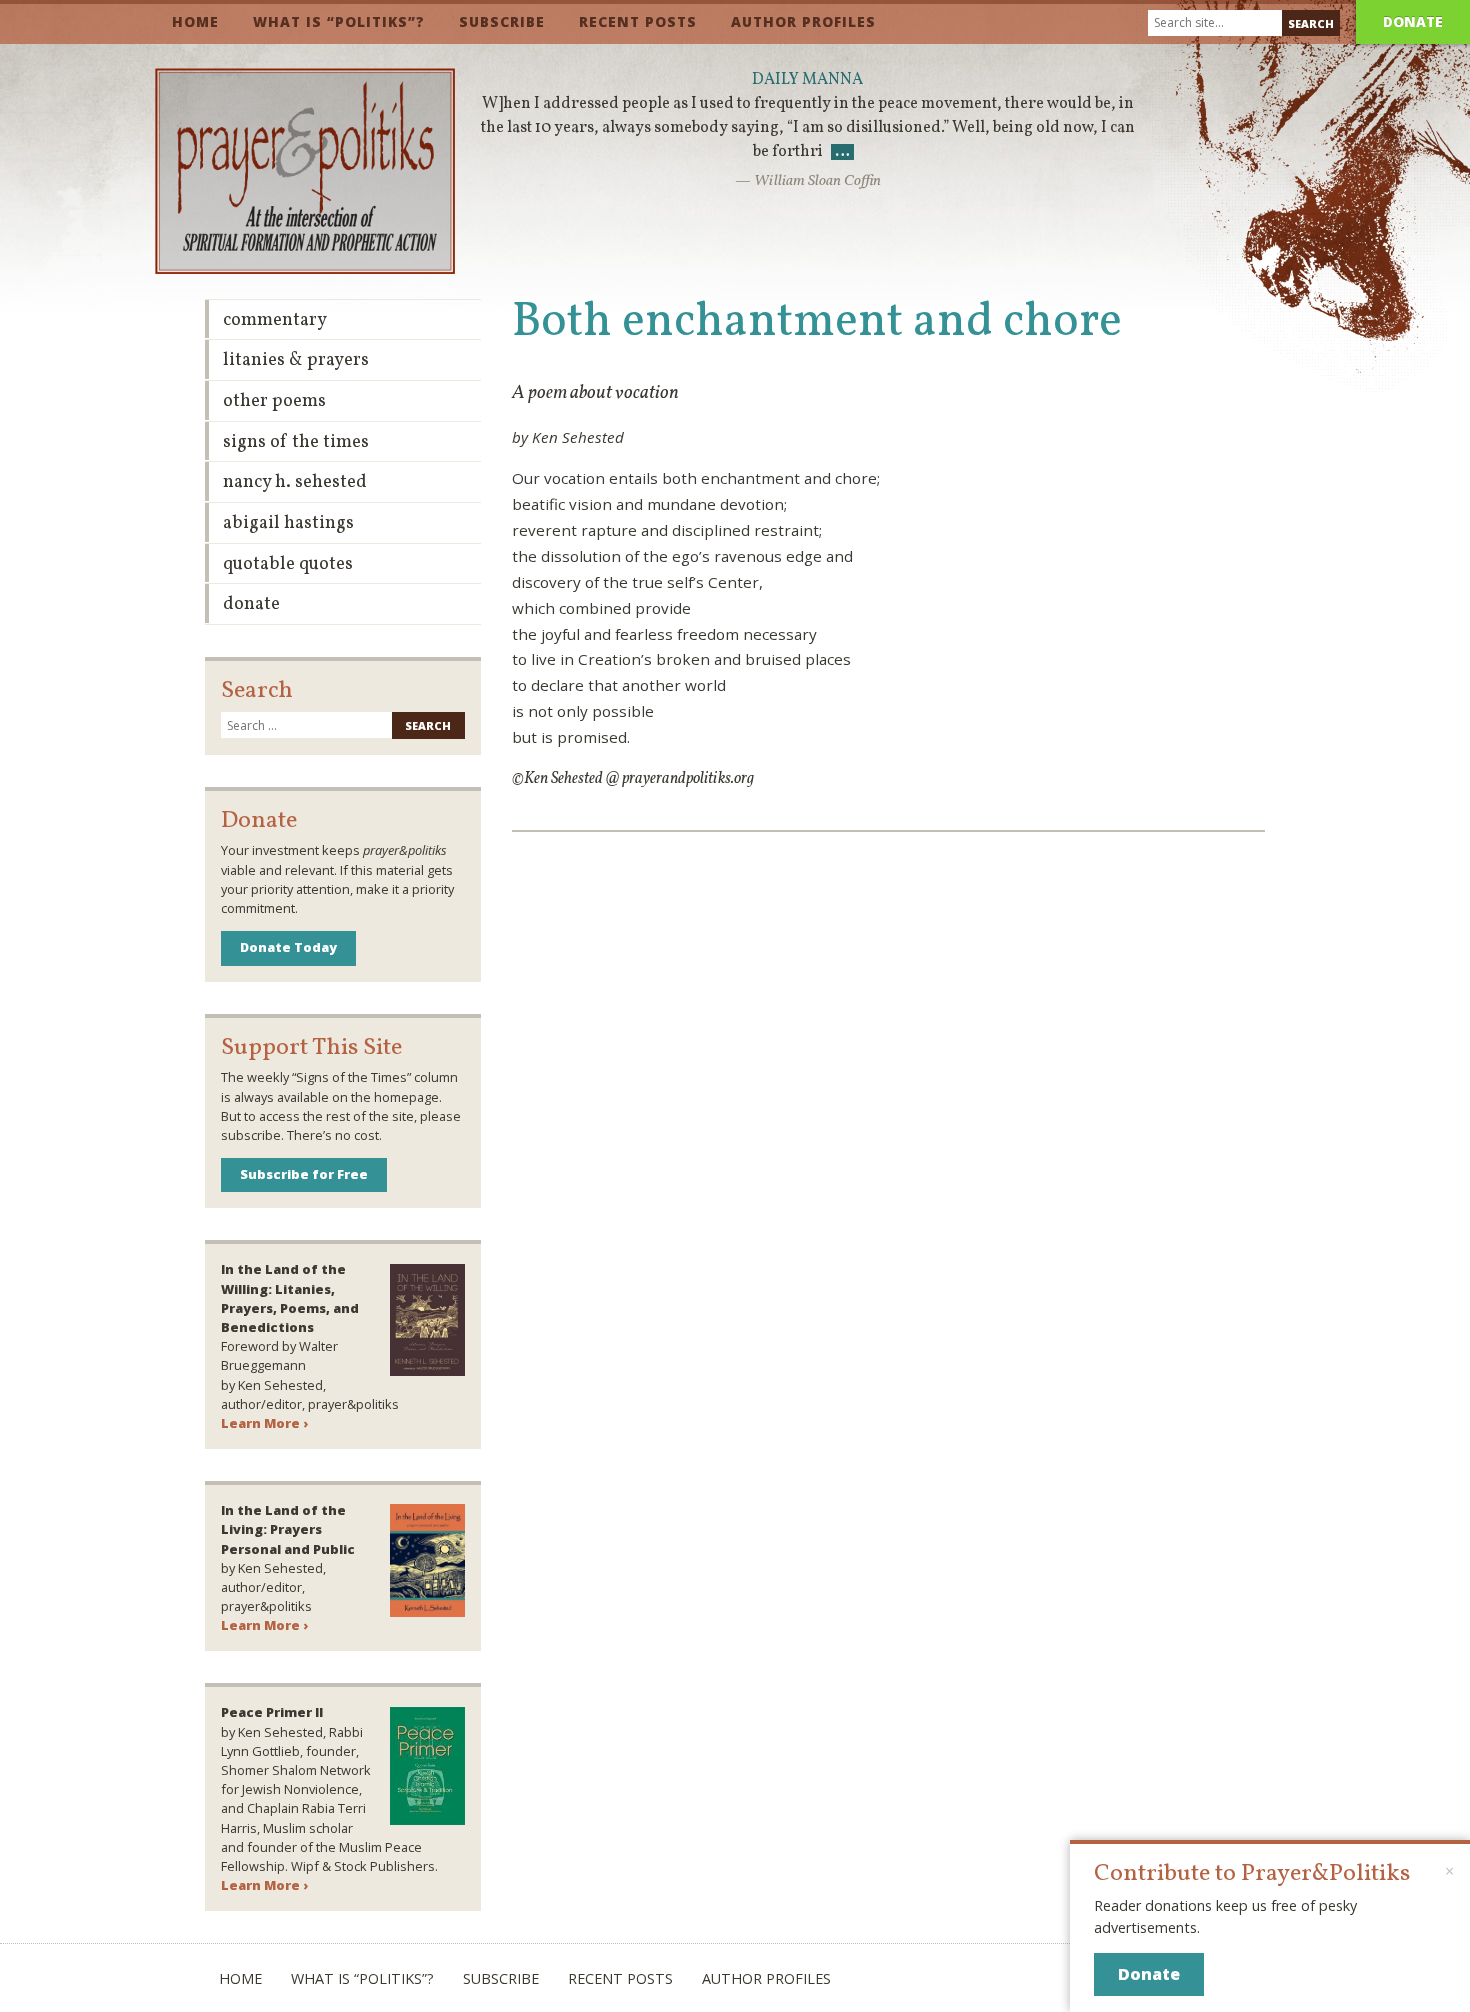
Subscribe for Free (304, 1174)
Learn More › (264, 1423)
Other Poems (274, 401)
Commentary (275, 320)
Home (195, 21)
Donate (1413, 21)
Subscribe (502, 21)
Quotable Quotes (288, 564)
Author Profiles (803, 21)
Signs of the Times (296, 442)
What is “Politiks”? (339, 21)
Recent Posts (638, 21)
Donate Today (288, 947)
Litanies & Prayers (296, 360)
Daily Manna (807, 80)
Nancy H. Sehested (295, 482)
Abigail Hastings (288, 523)
